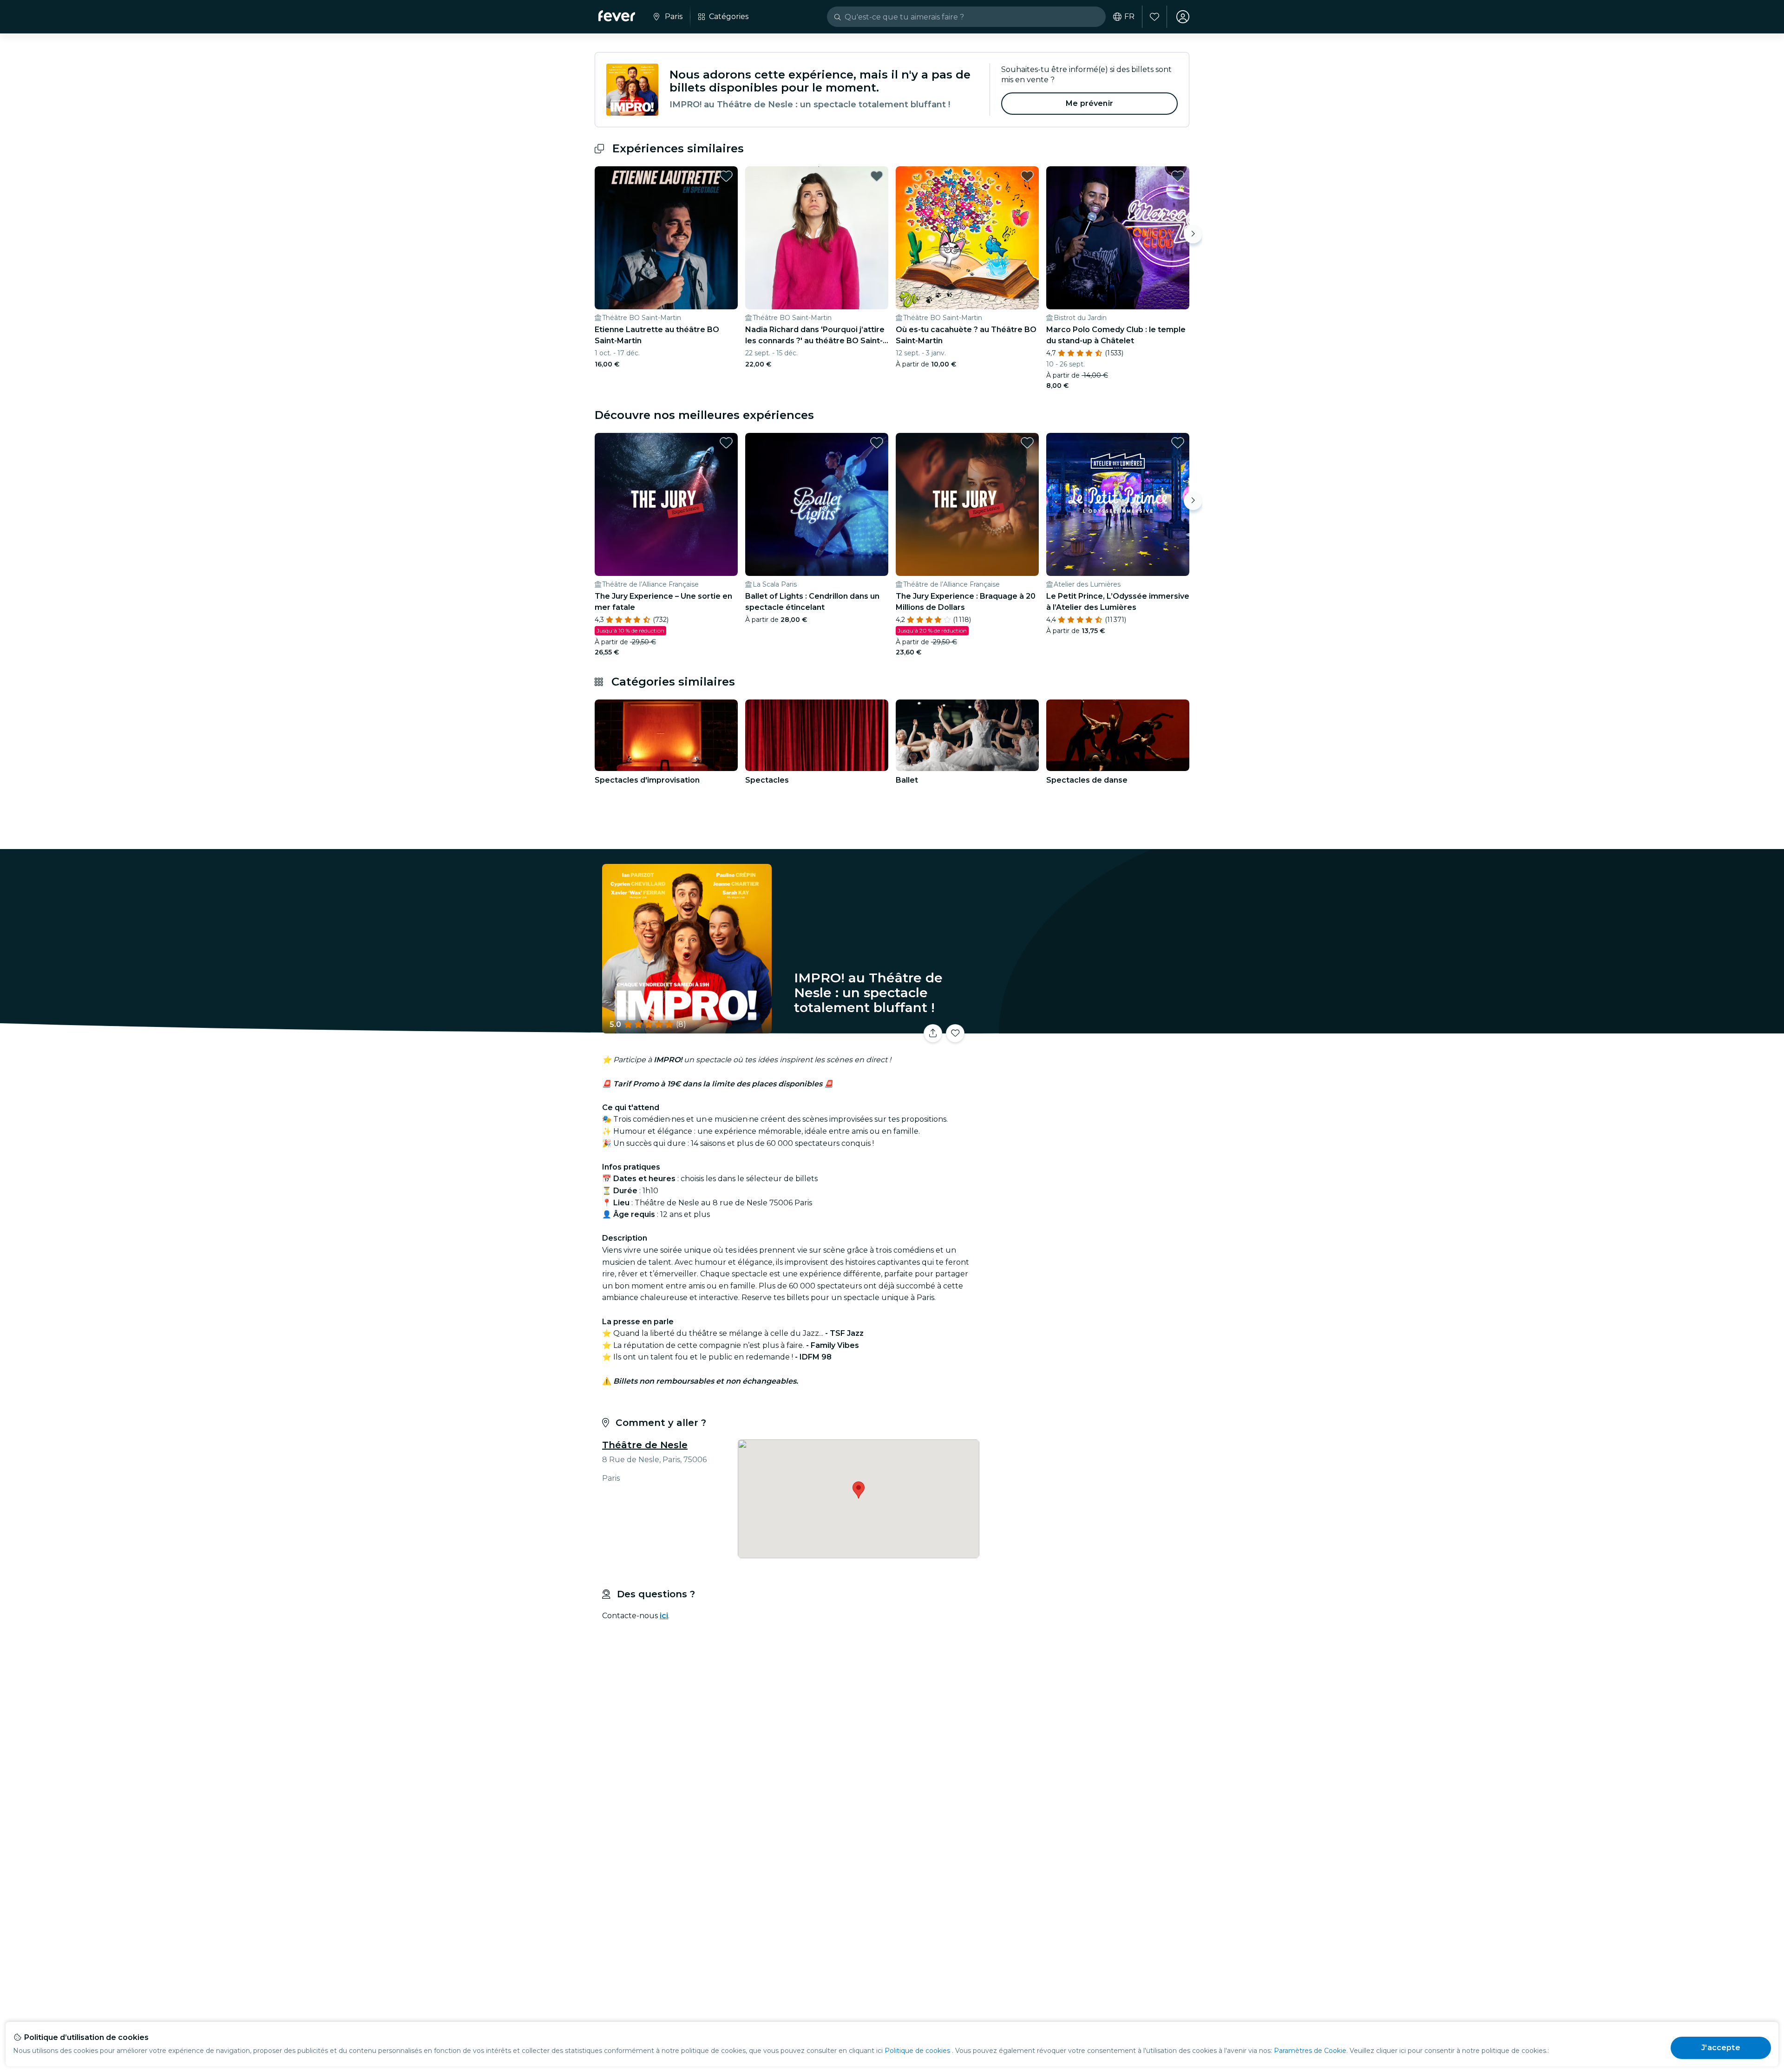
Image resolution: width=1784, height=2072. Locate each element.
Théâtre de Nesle (645, 1445)
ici (664, 1616)
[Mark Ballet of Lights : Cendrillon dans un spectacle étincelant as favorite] (877, 443)
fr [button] (1129, 17)
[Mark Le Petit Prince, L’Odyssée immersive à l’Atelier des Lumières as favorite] (1178, 443)
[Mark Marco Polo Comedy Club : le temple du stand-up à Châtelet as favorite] (1178, 176)
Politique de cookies (917, 2051)
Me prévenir (1089, 103)
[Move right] (1193, 234)
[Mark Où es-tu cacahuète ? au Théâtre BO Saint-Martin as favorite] (1027, 176)
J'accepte (1721, 2048)
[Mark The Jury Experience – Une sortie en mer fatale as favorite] (726, 443)
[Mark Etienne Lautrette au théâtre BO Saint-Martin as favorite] (726, 176)
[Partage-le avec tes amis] (933, 1033)
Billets (1086, 1028)
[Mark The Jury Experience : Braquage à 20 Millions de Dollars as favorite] (1027, 443)
